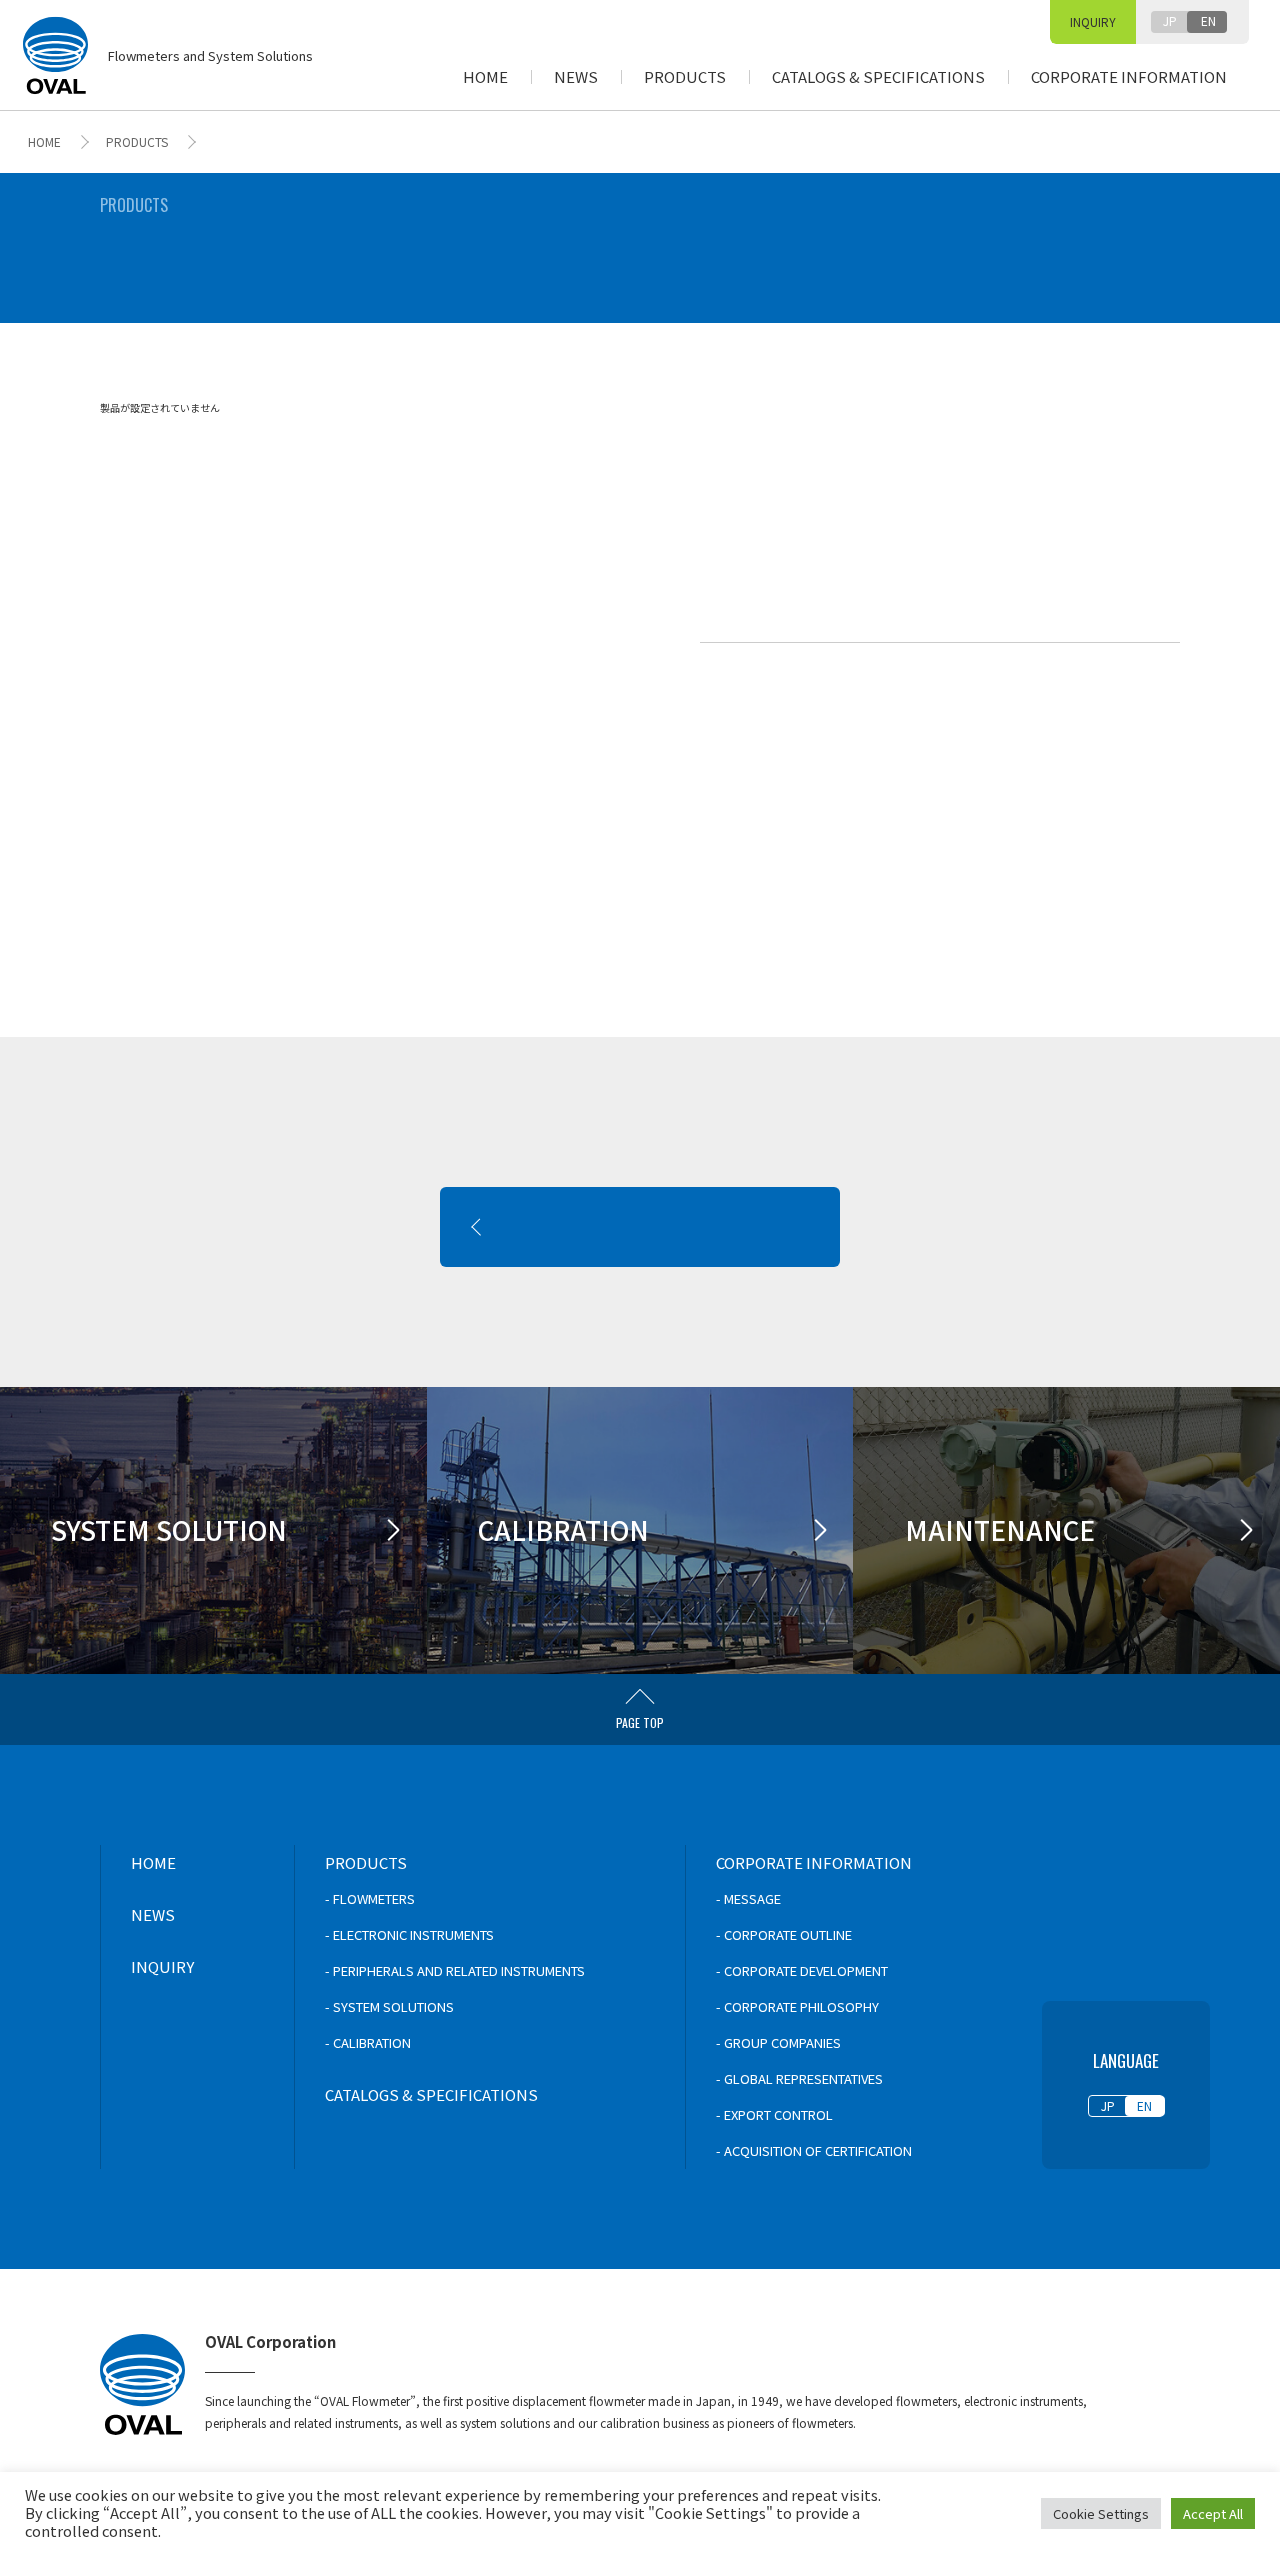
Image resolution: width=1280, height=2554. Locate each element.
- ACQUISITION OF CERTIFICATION (814, 2150)
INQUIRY (1093, 21)
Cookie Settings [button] (1101, 2513)
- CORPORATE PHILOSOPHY (797, 2006)
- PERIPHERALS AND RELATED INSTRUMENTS (455, 1970)
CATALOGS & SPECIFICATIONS (878, 76)
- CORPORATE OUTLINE (784, 1934)
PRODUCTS (685, 76)
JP (1170, 20)
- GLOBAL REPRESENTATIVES (799, 2078)
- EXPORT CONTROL (774, 2114)
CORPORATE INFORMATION (1129, 76)
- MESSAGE (748, 1898)
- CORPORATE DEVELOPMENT (802, 1970)
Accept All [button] (1213, 2513)
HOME (485, 76)
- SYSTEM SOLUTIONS (389, 2006)
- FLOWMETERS (370, 1898)
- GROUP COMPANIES (778, 2042)
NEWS (576, 76)
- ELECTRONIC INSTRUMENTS (409, 1934)
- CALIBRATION (368, 2042)
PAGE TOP (640, 1722)
